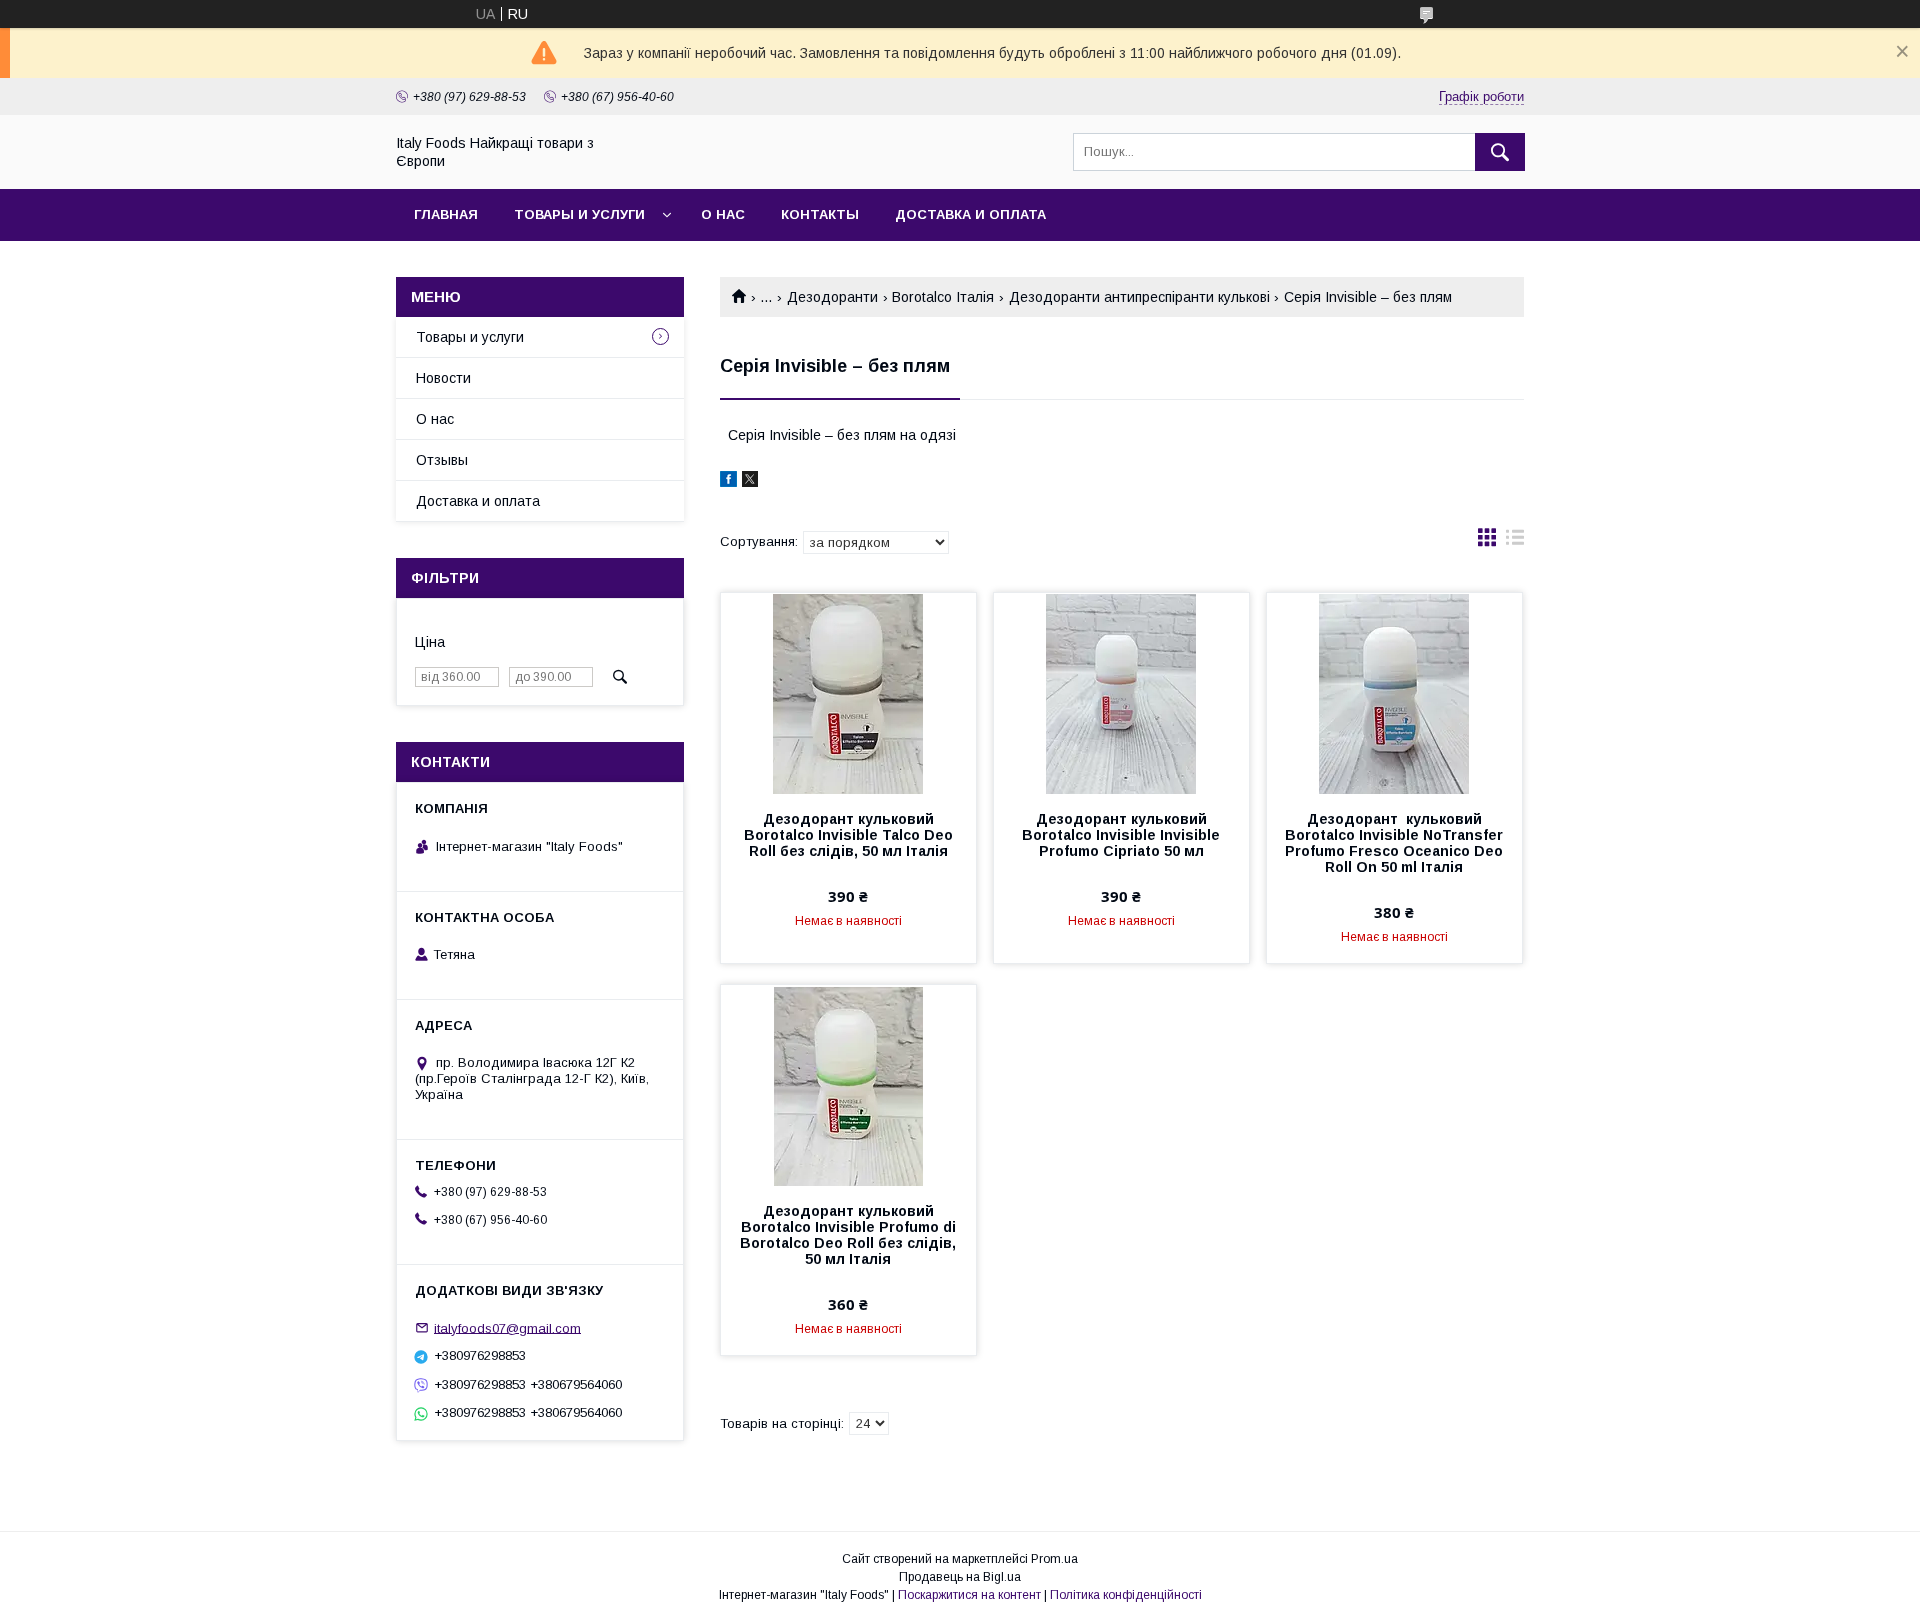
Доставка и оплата (970, 214)
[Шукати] (1500, 152)
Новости (443, 378)
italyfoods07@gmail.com (507, 1327)
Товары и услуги (579, 214)
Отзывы (442, 460)
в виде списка (1515, 542)
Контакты (820, 214)
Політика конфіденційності (1126, 1595)
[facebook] (728, 482)
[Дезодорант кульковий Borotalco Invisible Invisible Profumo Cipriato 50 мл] (1121, 693)
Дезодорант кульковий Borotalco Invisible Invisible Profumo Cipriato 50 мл (1121, 835)
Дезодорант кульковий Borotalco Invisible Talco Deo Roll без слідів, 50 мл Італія (848, 835)
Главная (446, 214)
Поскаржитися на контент (969, 1595)
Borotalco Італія (943, 297)
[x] (750, 482)
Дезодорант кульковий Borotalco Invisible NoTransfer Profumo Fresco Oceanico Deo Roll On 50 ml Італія (1394, 843)
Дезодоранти (832, 297)
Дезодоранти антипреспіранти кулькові (1139, 297)
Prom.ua (1054, 1559)
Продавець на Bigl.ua (960, 1577)
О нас (723, 214)
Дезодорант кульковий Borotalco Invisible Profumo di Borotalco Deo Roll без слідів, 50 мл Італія (848, 1235)
